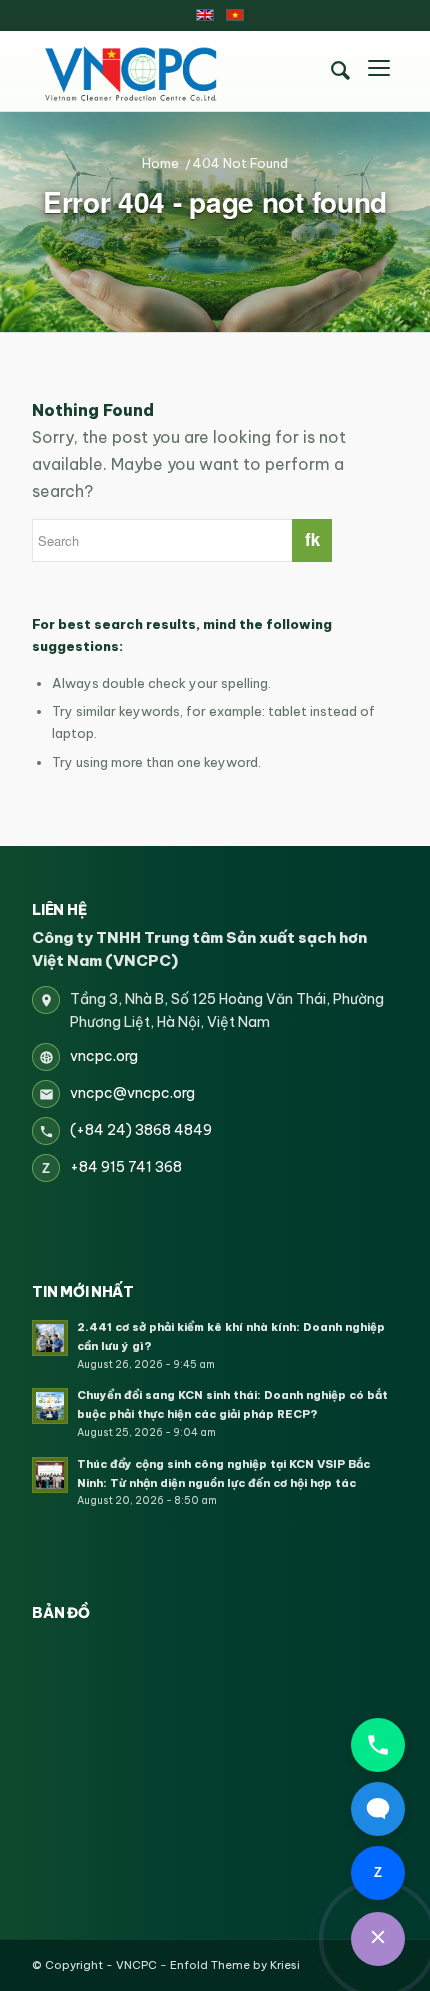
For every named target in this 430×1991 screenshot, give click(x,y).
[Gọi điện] (378, 1745)
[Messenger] (378, 1809)
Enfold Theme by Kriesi (235, 1965)
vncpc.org (104, 1056)
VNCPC (136, 1965)
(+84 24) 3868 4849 (141, 1130)
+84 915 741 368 (126, 1167)
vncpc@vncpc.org (132, 1093)
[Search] (341, 71)
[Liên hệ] (378, 1939)
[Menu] (379, 71)
